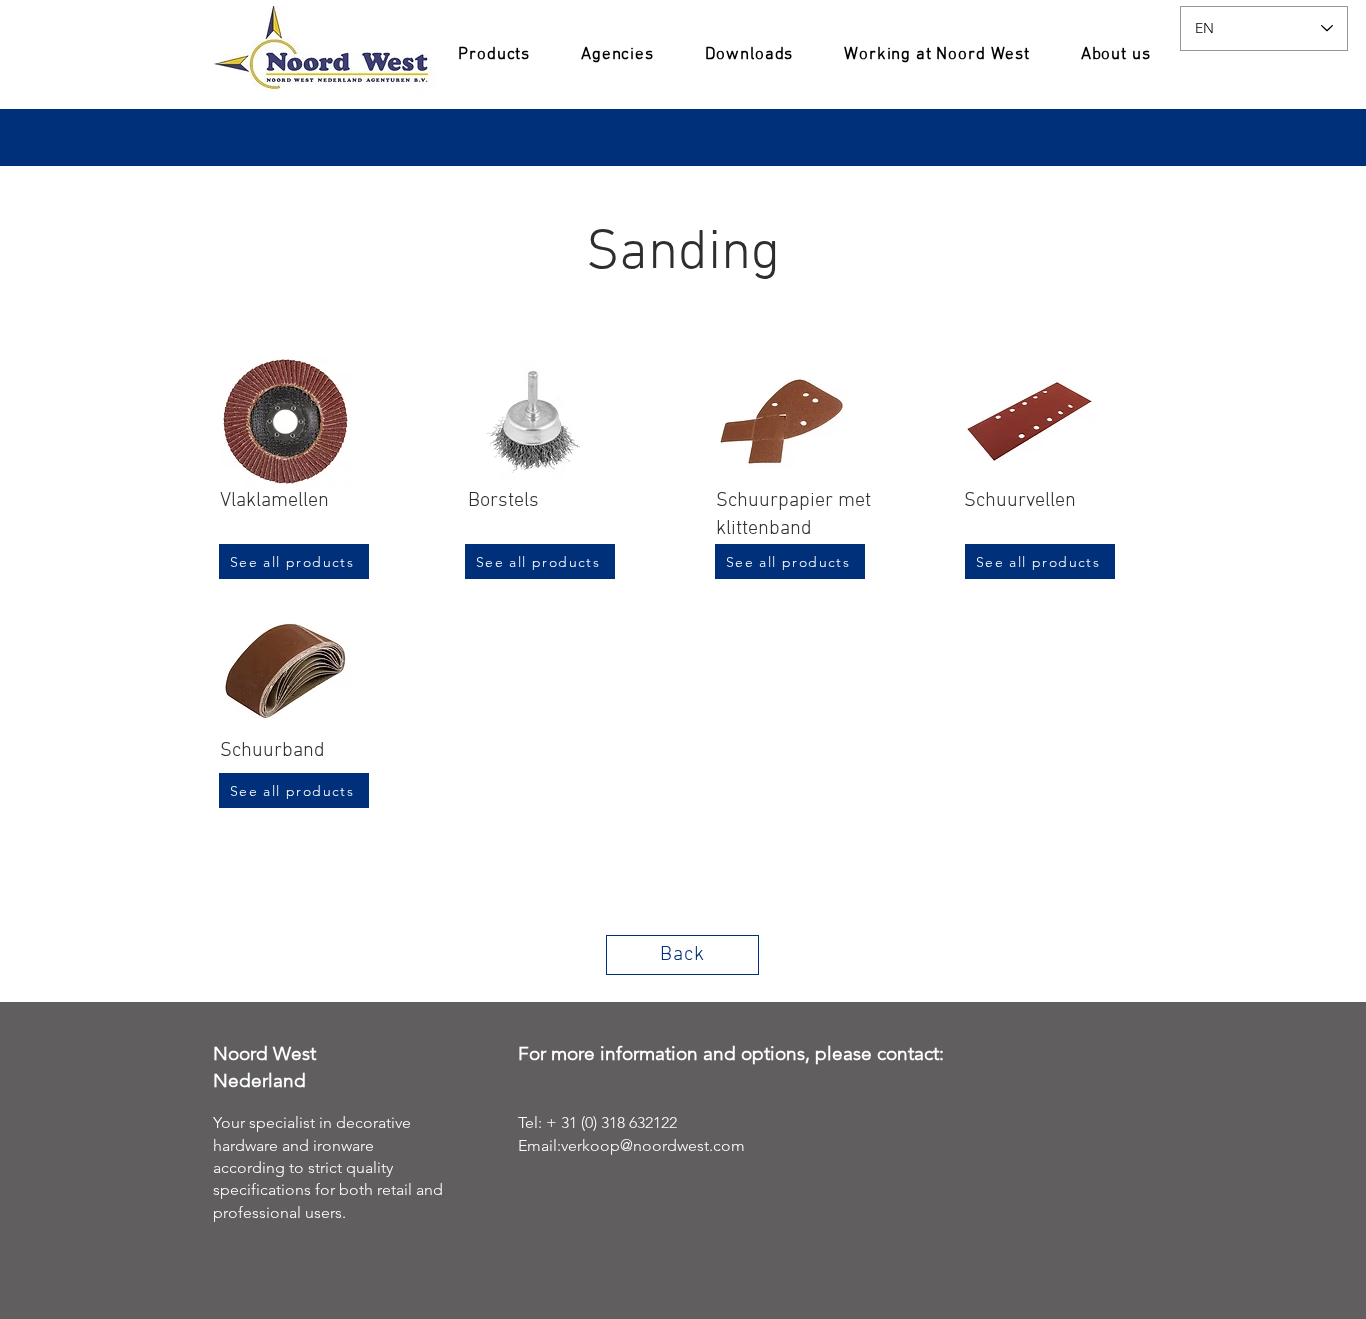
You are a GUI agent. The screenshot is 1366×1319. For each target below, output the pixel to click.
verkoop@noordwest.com (653, 1145)
